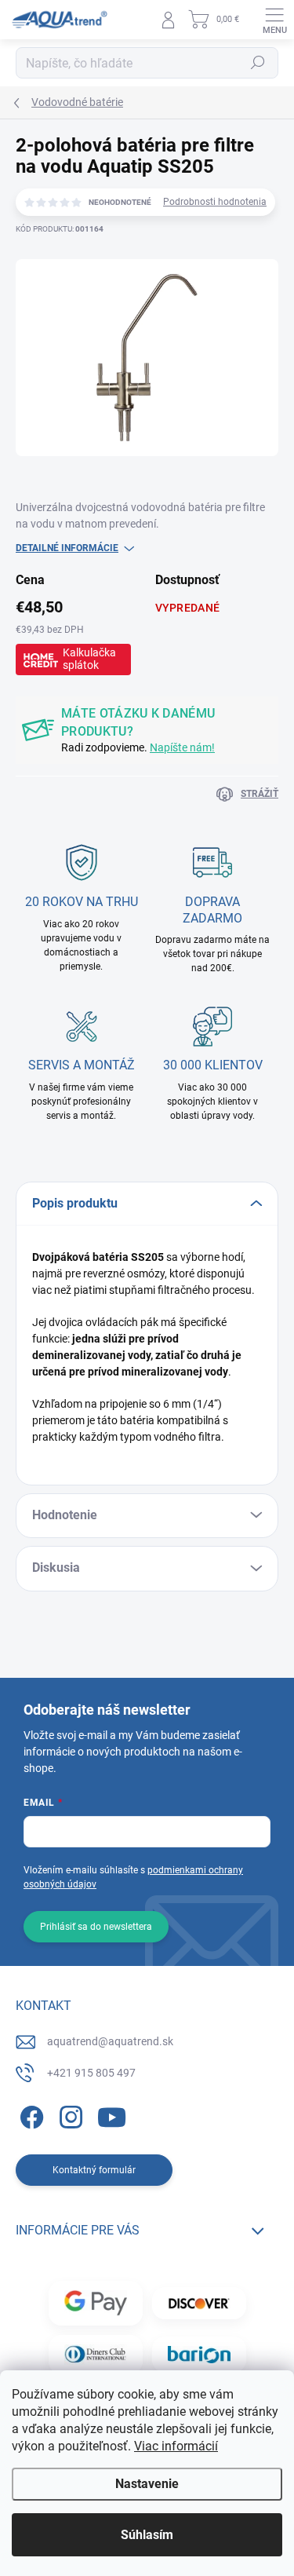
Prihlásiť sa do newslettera (96, 1927)
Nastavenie (147, 2484)
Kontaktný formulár (94, 2170)
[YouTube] (112, 2115)
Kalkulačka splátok (89, 659)
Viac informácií (176, 2446)
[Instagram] (69, 2115)
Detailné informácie (67, 548)
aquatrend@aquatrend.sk (110, 2041)
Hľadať (258, 63)
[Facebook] (29, 2115)
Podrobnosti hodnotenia (215, 202)
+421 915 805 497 (91, 2073)
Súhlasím (147, 2535)
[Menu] (274, 20)
